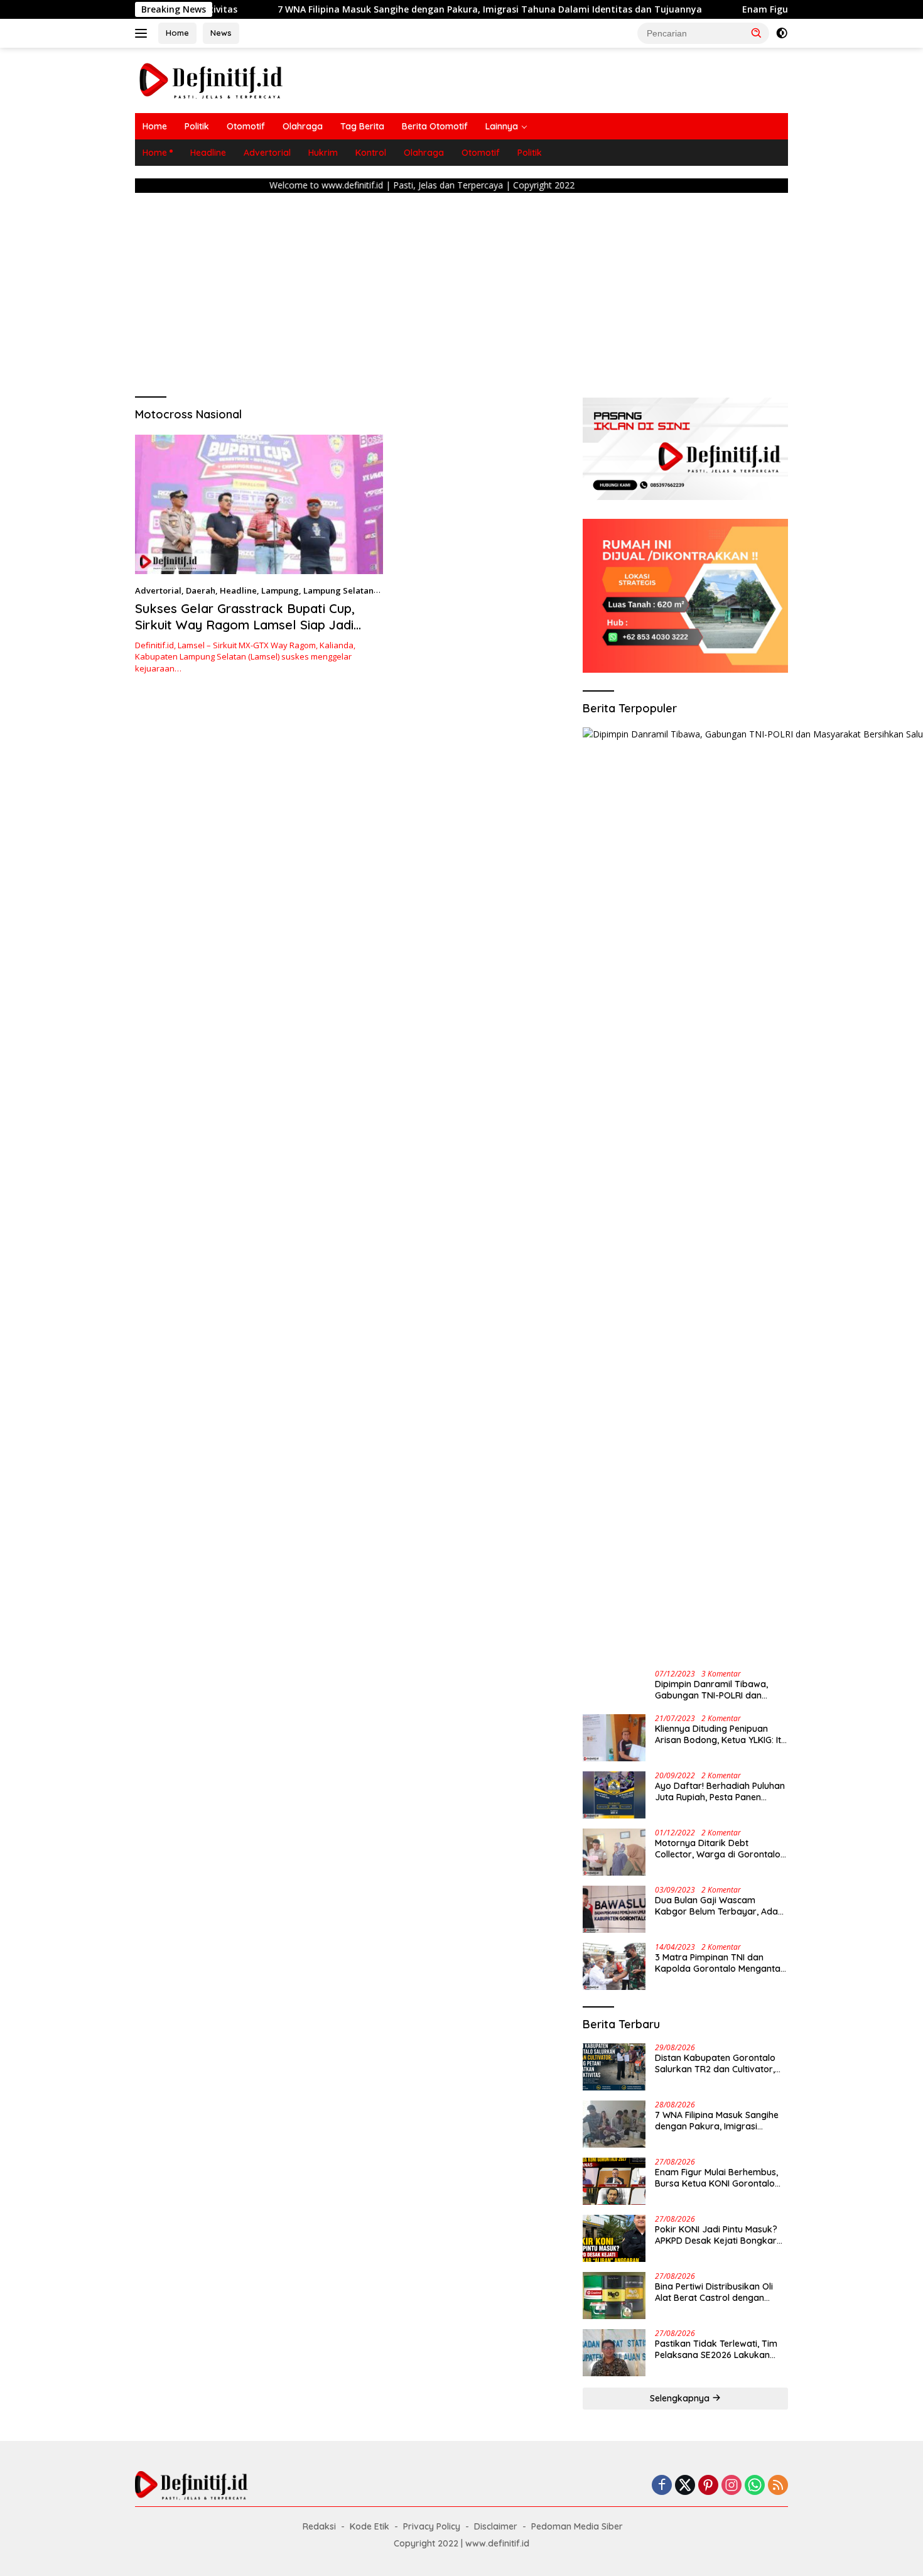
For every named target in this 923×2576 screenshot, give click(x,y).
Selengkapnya (681, 2398)
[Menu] (143, 33)
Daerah (201, 590)
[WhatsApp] (755, 2486)
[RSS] (778, 2486)
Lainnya (502, 126)
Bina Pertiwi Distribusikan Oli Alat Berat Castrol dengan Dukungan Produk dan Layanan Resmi (714, 2292)
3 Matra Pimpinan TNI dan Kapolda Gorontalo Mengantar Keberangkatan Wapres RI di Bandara (720, 1963)
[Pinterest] (708, 2486)
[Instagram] (731, 2486)
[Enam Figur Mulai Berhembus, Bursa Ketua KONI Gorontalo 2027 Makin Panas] (614, 2181)
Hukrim (323, 153)
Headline (208, 153)
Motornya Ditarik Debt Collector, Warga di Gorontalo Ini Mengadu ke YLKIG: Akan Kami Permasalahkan (718, 1849)
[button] (757, 33)
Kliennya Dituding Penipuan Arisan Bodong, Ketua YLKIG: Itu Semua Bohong (721, 1734)
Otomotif (246, 126)
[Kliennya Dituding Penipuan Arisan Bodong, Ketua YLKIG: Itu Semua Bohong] (614, 1738)
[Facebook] (662, 2486)
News (221, 33)
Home (177, 33)
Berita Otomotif (435, 126)
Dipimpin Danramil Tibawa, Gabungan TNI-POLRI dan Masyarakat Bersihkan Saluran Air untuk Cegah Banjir (720, 1690)
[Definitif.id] (211, 79)
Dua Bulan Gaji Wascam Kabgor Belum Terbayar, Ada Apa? (716, 1906)
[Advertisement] (462, 291)
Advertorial (267, 153)
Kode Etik (370, 2526)
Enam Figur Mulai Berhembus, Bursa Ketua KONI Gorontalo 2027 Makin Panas (716, 2178)
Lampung (280, 590)
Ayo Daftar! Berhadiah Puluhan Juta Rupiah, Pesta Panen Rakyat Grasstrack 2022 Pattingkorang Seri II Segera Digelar (720, 1791)
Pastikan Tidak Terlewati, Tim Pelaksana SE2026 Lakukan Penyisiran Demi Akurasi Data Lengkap (717, 2349)
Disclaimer (496, 2526)
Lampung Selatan (338, 590)
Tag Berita (362, 126)
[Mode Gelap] (782, 33)
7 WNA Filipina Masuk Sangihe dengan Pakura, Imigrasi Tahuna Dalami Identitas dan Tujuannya (406, 9)
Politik (197, 126)
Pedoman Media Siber (577, 2526)
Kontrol (371, 153)
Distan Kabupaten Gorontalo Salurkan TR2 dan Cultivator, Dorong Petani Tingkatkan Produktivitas (715, 2063)
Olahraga (303, 126)
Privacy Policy (432, 2526)
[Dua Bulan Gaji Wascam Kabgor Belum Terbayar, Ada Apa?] (614, 1909)
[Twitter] (685, 2486)
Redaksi (319, 2526)
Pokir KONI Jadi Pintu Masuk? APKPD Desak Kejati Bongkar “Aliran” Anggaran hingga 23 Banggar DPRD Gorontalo (716, 2235)
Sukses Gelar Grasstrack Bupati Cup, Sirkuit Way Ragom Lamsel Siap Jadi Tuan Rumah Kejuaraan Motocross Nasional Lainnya (245, 633)
